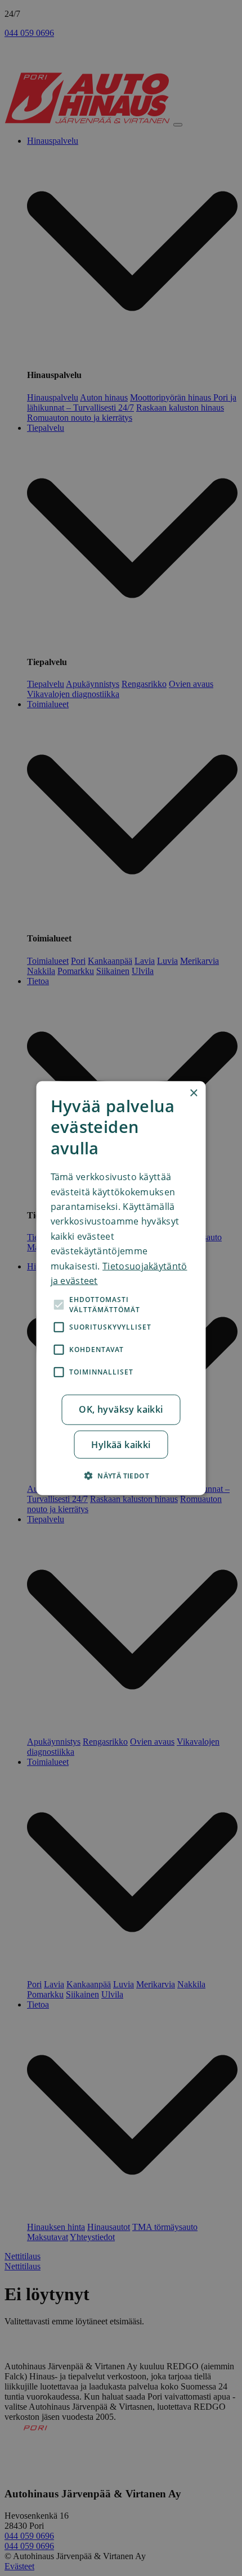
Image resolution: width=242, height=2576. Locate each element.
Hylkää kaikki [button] (121, 1444)
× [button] (193, 1093)
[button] (121, 1475)
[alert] (121, 1288)
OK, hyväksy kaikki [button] (121, 1409)
